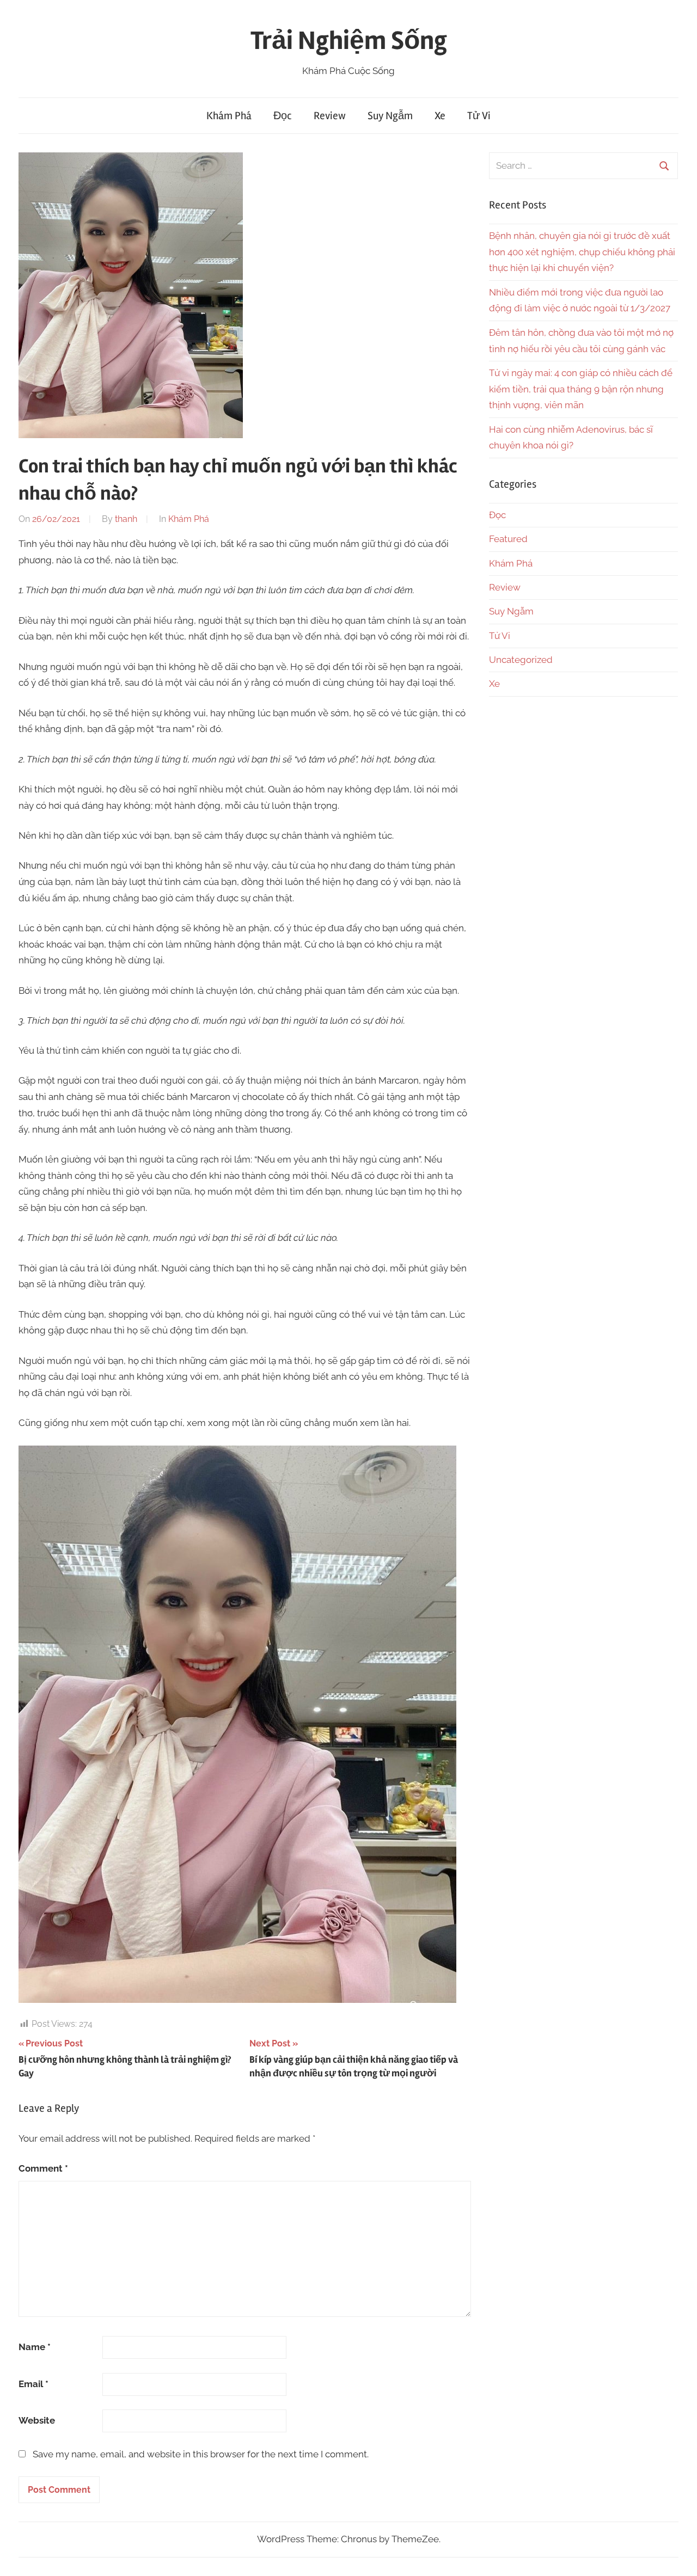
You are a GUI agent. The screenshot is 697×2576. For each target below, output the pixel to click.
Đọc (283, 116)
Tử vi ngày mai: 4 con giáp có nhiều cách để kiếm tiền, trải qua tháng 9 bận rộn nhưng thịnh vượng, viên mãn (581, 389)
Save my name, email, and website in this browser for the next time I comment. (201, 2454)
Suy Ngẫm (390, 116)
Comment (43, 2168)
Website (37, 2420)
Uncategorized (521, 660)
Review (330, 116)
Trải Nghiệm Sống (349, 41)
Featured (508, 539)
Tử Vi (479, 116)
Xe (440, 116)
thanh (126, 519)
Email (33, 2384)
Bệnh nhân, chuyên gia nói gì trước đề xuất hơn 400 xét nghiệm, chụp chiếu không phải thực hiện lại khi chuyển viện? (582, 252)
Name (35, 2347)
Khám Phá (229, 116)
